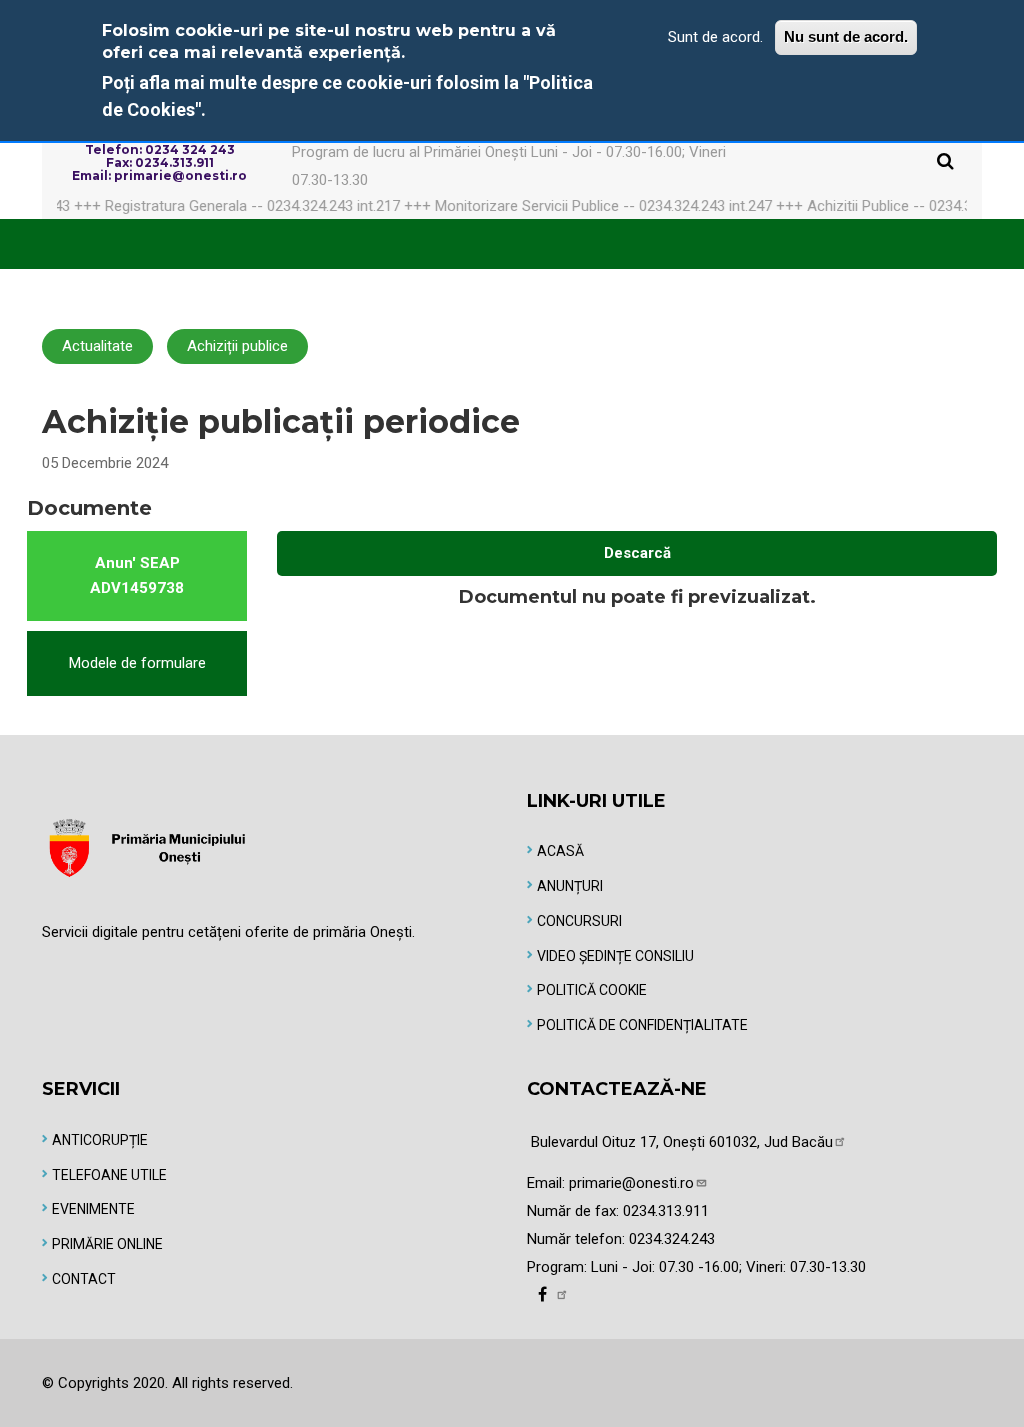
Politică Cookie (592, 990)
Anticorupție (100, 1140)
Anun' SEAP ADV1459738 (137, 575)
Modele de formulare (137, 663)
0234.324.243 (672, 1239)
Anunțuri (570, 886)
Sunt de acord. (715, 37)
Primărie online (107, 1244)
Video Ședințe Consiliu (615, 956)
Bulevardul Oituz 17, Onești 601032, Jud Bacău (682, 1142)
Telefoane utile (109, 1175)
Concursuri (579, 921)
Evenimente (93, 1209)
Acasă (560, 851)
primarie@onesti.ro (631, 1183)
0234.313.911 (666, 1211)
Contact (84, 1279)
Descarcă (637, 553)
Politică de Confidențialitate (642, 1025)
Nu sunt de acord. (846, 36)
